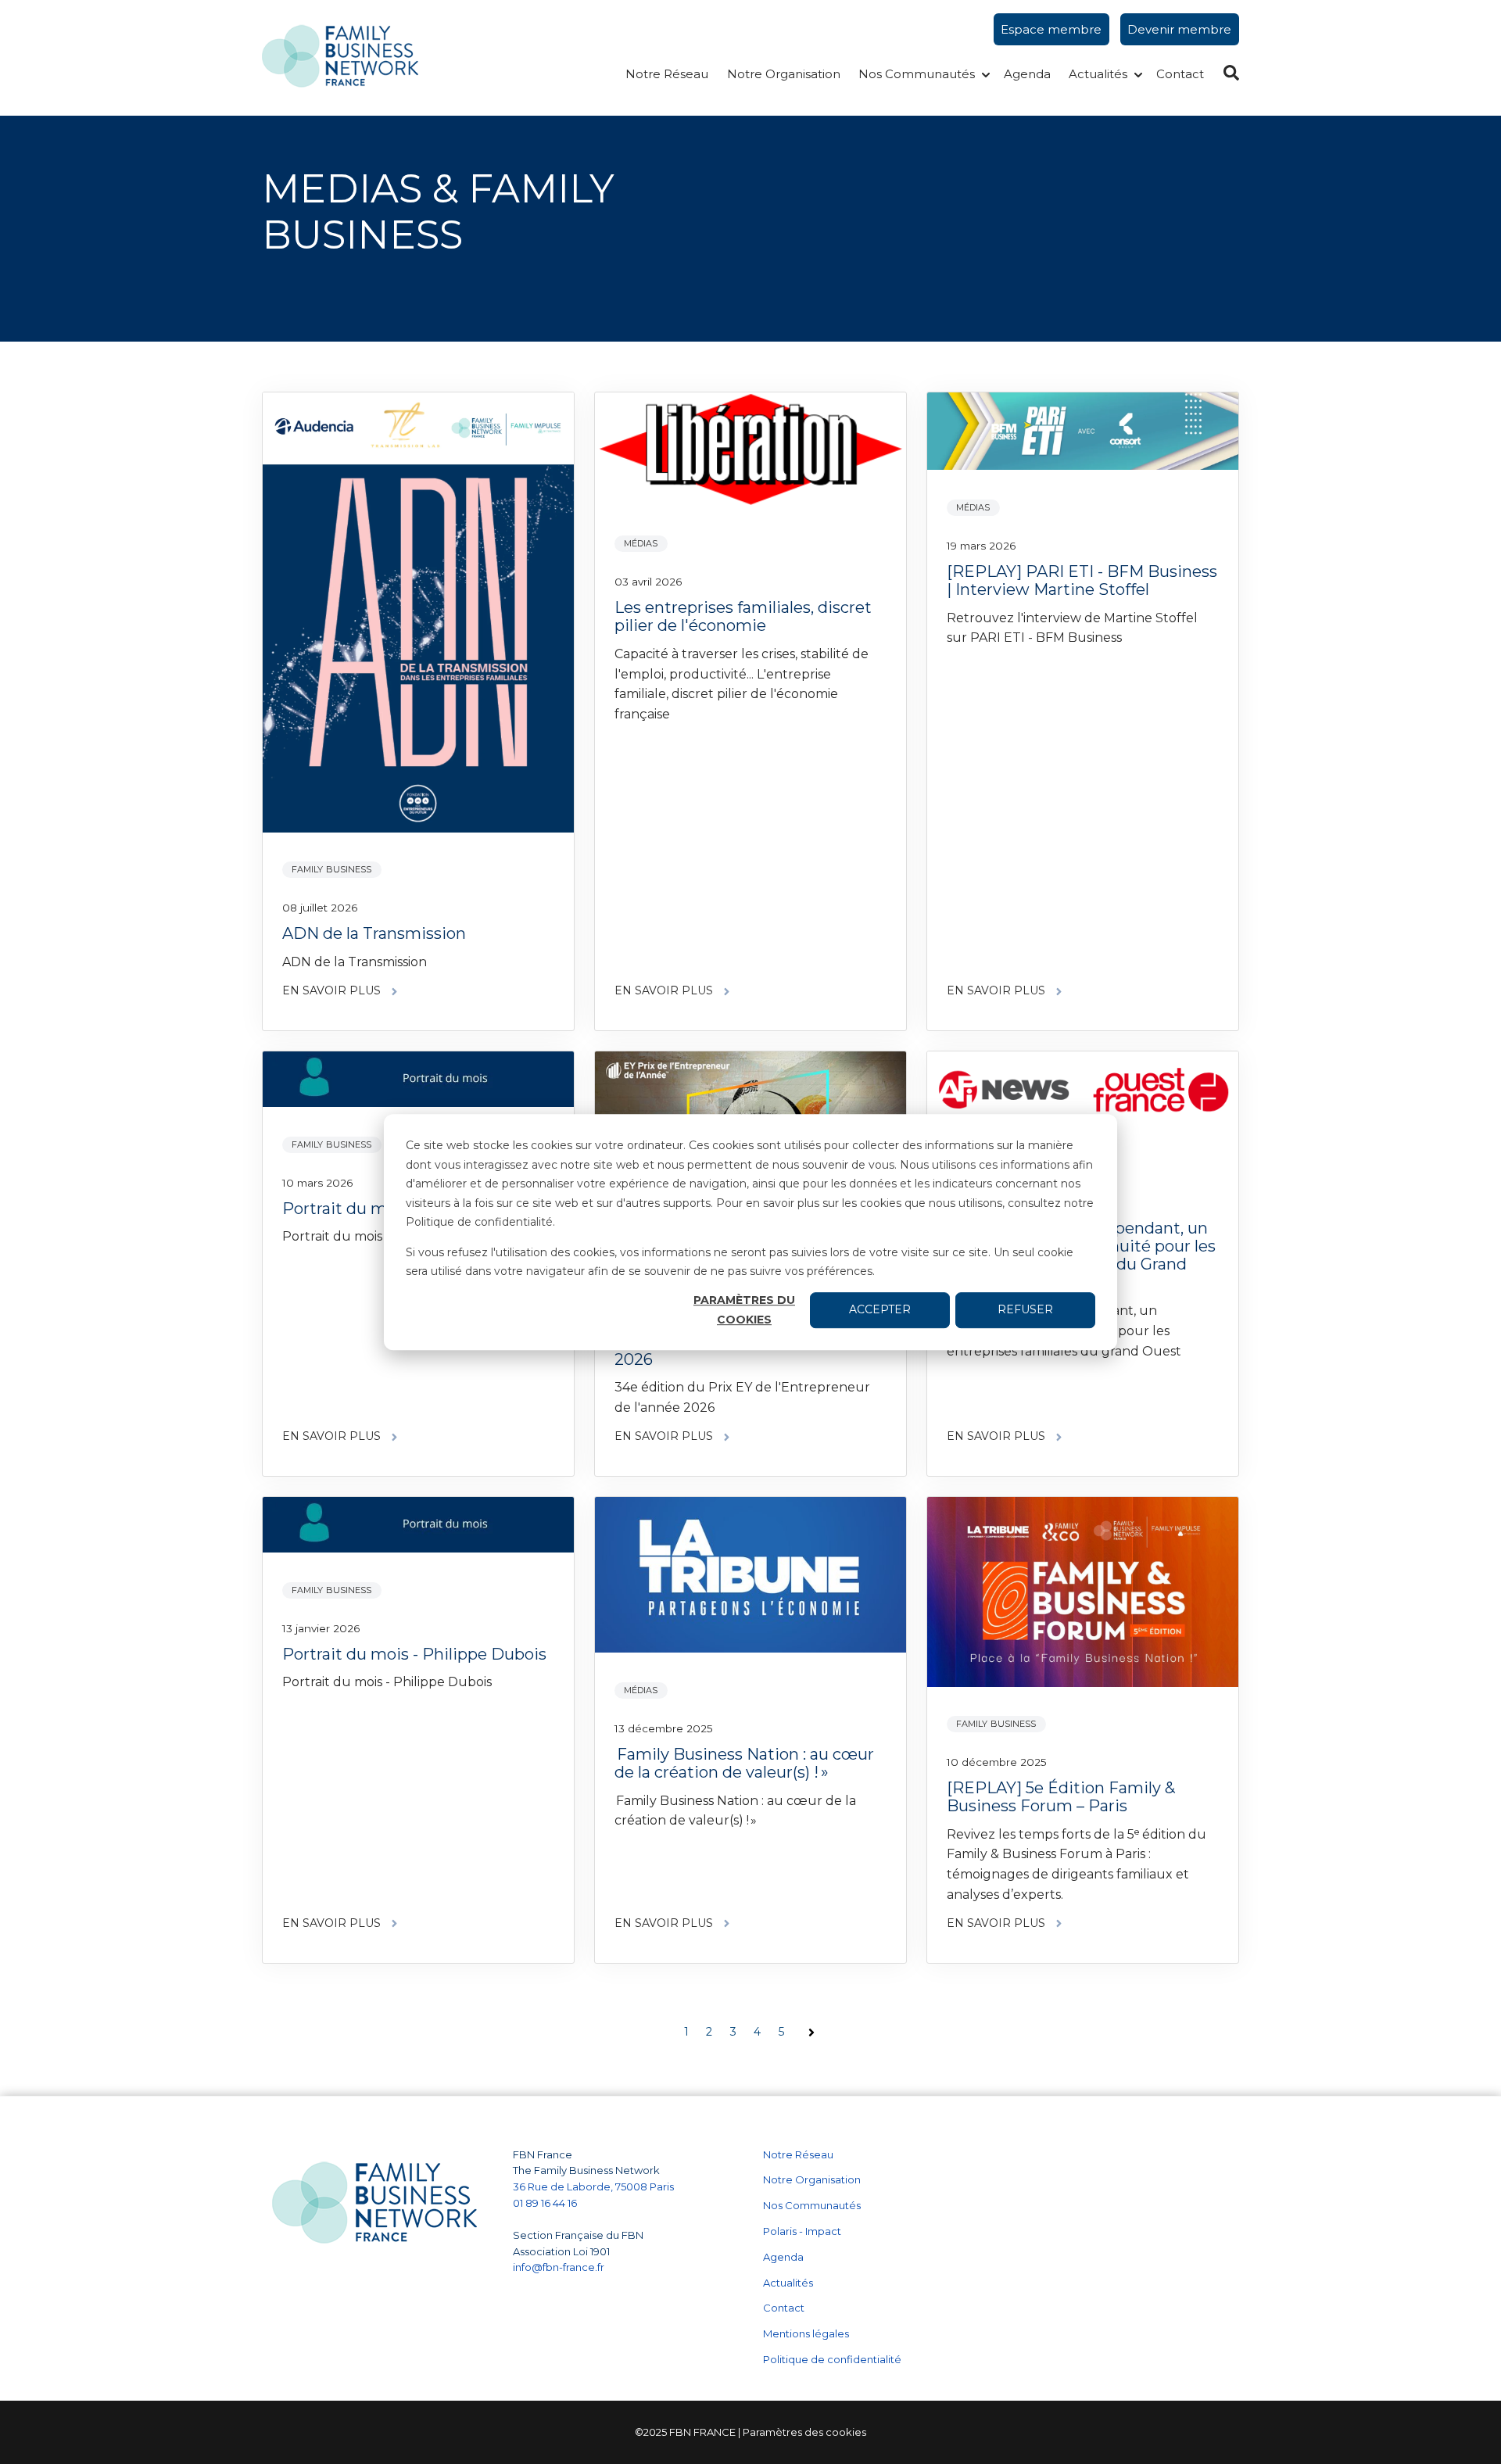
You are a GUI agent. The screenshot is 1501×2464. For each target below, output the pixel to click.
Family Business (332, 869)
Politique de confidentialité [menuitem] (832, 2359)
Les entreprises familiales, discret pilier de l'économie (743, 616)
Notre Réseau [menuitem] (798, 2154)
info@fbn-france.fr (559, 2267)
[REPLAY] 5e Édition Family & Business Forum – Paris (1061, 1797)
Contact (1180, 74)
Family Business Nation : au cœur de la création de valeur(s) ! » (744, 1763)
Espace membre (1051, 29)
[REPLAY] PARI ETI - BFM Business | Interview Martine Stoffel (1082, 580)
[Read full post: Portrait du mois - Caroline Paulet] (418, 1082)
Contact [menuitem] (784, 2308)
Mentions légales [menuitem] (806, 2333)
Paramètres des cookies (804, 2432)
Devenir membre (1179, 29)
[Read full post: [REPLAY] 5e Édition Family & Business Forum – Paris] (1083, 1595)
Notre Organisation (784, 74)
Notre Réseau (667, 74)
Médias (641, 543)
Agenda (1027, 74)
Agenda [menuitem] (783, 2257)
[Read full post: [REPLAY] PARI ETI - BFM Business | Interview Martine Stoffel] (1083, 434)
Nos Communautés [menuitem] (812, 2205)
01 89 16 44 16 (546, 2203)
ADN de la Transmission (374, 933)
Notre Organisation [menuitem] (812, 2179)
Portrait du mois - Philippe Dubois (414, 1654)
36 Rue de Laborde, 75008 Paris (593, 2186)
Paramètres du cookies (744, 1310)
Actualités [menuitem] (788, 2283)
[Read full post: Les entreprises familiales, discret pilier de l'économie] (750, 452)
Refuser (1025, 1310)
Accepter (880, 1310)
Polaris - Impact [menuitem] (802, 2231)
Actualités (1098, 74)
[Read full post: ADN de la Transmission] (418, 615)
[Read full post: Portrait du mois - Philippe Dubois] (418, 1528)
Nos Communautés (917, 74)
